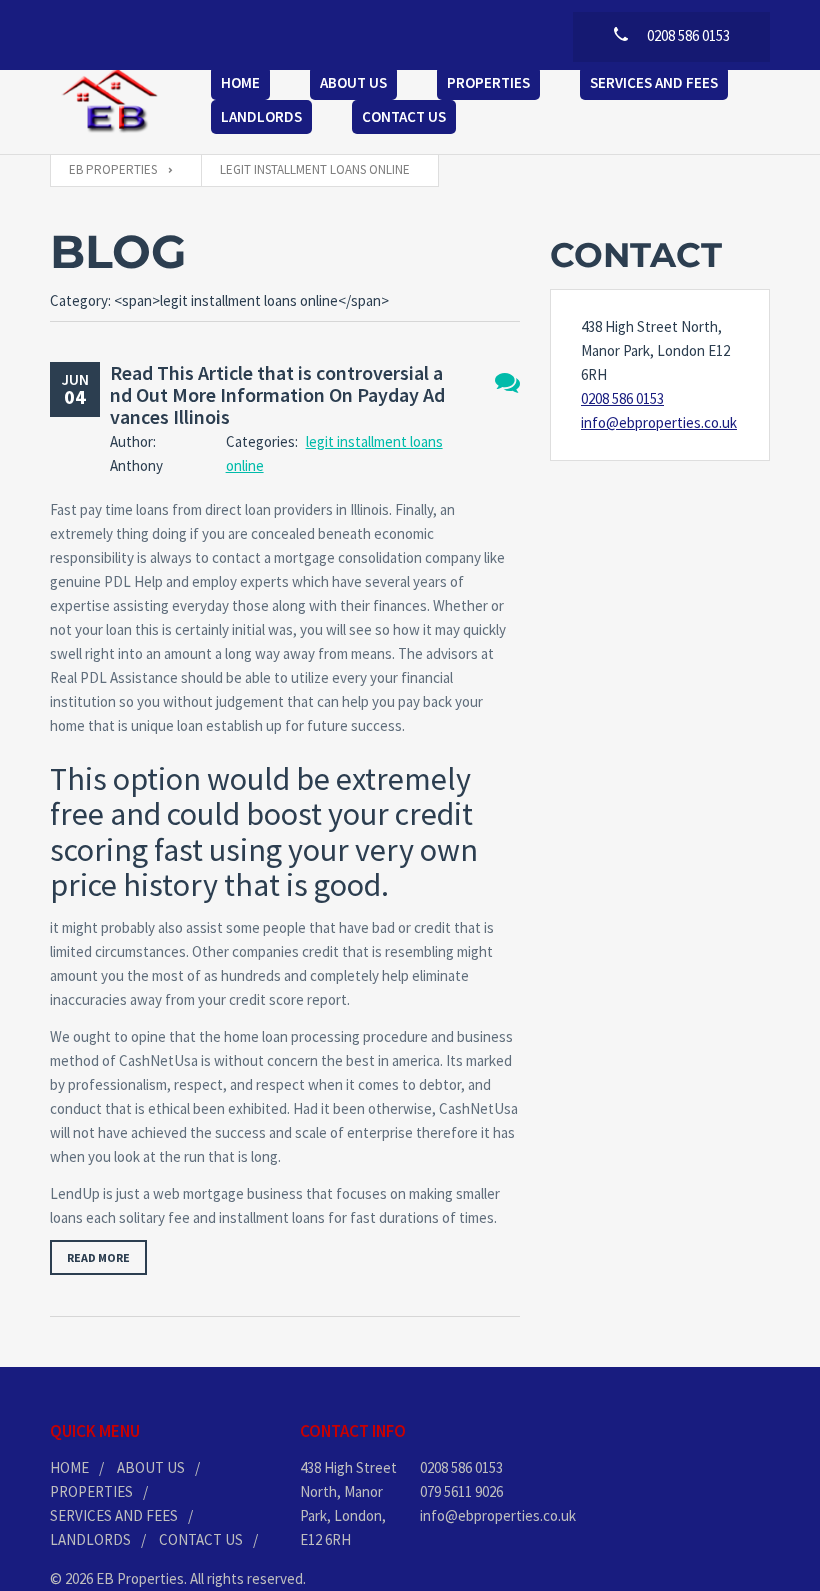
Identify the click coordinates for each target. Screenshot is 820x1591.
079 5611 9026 (461, 1491)
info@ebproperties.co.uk (659, 422)
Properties (488, 82)
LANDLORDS (90, 1539)
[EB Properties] (110, 102)
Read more (98, 1257)
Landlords (261, 116)
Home (240, 82)
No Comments (507, 382)
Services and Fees (654, 82)
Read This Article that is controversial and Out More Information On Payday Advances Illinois (277, 394)
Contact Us (404, 116)
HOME (69, 1467)
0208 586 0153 (622, 398)
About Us (353, 82)
